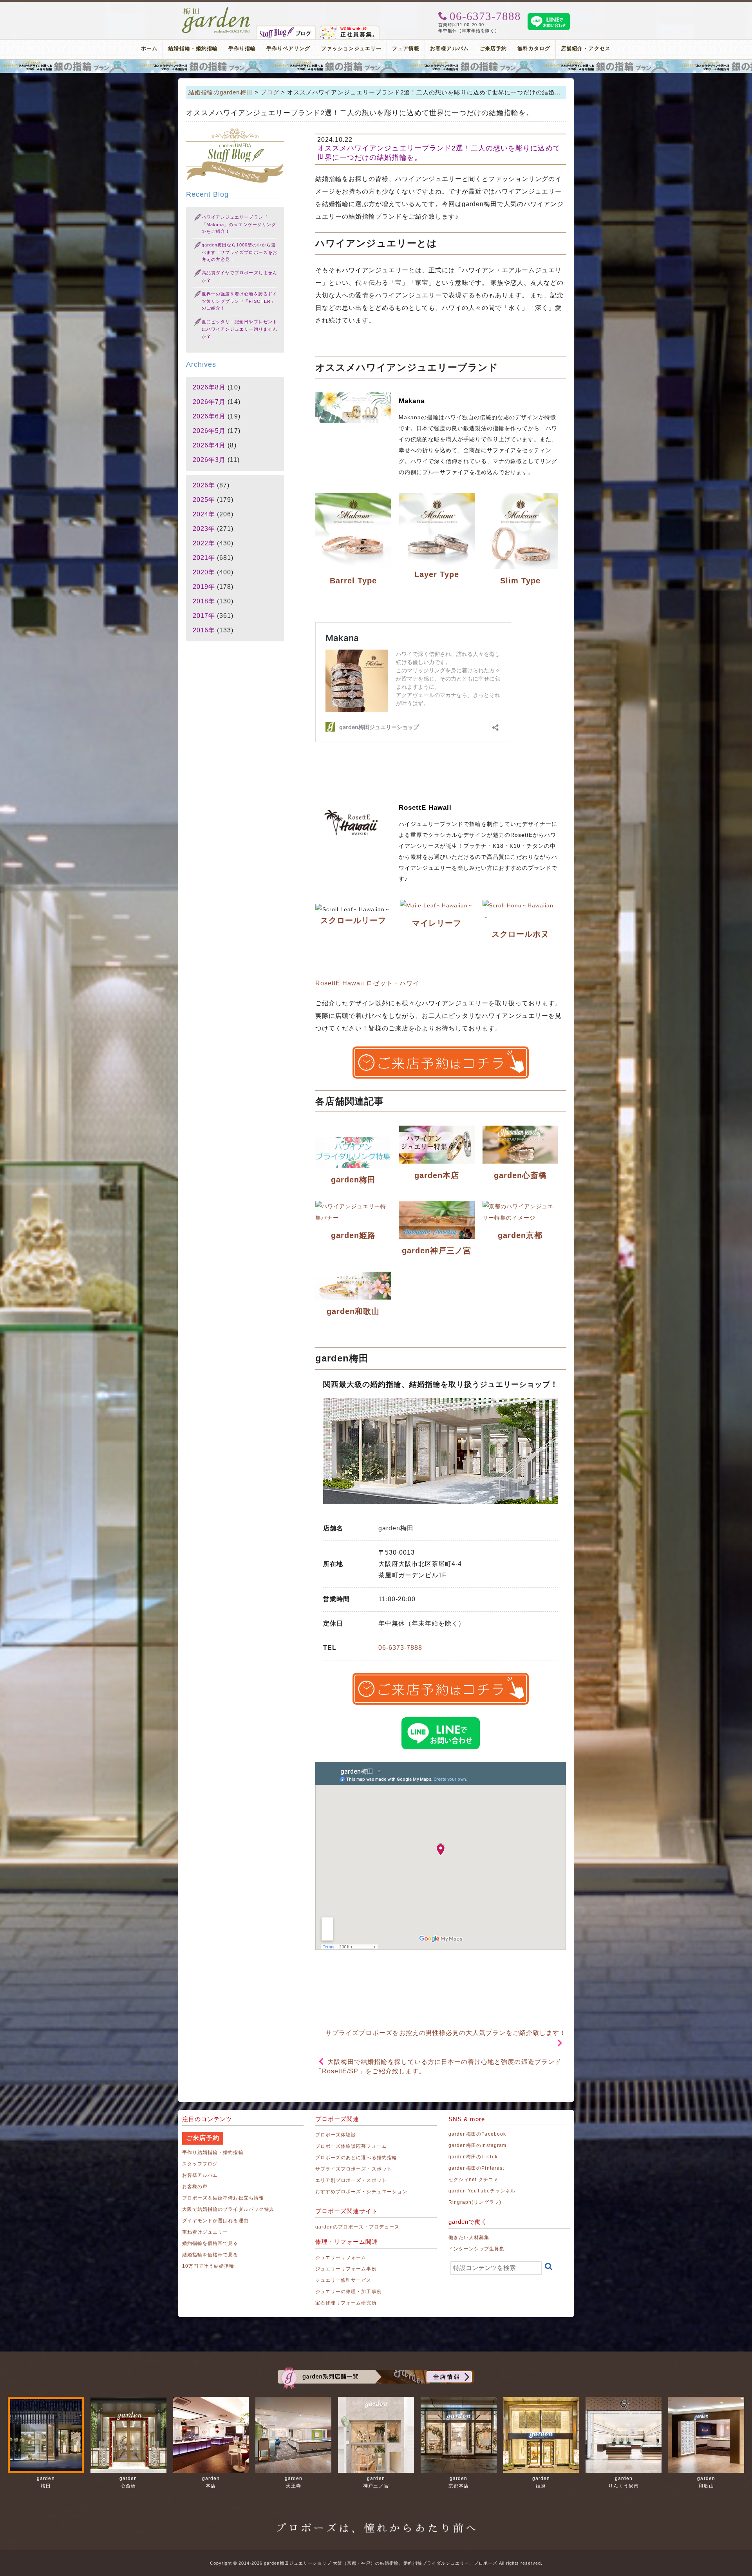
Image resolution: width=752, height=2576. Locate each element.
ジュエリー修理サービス (343, 2280)
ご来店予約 (493, 48)
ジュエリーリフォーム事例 (346, 2269)
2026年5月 (209, 431)
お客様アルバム (449, 48)
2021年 (204, 558)
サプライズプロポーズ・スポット (354, 2169)
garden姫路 (353, 1235)
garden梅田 (353, 1180)
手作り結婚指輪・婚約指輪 (213, 2152)
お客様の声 (195, 2187)
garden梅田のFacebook (477, 2134)
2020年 (204, 572)
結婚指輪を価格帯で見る (210, 2255)
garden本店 (437, 1175)
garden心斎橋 (520, 1175)
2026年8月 (209, 387)
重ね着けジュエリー (205, 2232)
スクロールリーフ (353, 920)
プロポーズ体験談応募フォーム (351, 2146)
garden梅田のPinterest (476, 2168)
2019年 (204, 587)
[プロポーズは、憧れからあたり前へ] (376, 2521)
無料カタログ (534, 48)
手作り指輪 (242, 48)
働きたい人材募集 (469, 2237)
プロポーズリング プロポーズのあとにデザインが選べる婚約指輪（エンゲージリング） (376, 66)
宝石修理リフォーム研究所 (346, 2303)
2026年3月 (209, 460)
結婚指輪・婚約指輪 (193, 48)
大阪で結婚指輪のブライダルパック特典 (228, 2209)
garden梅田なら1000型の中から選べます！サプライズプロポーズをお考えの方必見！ (240, 252)
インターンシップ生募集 (477, 2249)
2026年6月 (209, 416)
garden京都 (520, 1235)
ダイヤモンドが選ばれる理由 (215, 2221)
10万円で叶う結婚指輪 (208, 2266)
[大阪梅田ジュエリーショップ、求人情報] (350, 29)
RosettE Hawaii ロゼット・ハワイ (367, 983)
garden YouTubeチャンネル (482, 2191)
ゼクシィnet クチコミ (474, 2180)
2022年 (204, 543)
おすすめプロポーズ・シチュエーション (361, 2192)
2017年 (204, 616)
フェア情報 (406, 48)
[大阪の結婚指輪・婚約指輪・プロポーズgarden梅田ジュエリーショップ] (216, 10)
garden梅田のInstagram (477, 2145)
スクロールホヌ (520, 934)
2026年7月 (209, 402)
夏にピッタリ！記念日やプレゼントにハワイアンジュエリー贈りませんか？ (240, 329)
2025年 (204, 500)
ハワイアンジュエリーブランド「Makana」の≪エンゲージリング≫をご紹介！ (239, 224)
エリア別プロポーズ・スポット (351, 2180)
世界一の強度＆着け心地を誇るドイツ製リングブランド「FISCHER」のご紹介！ (240, 301)
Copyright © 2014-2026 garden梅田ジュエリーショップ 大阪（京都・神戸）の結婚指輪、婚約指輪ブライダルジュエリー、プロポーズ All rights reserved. (376, 2563)
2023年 (204, 529)
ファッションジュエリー (352, 48)
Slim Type (520, 581)
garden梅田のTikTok (473, 2157)
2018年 (204, 601)
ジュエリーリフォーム (341, 2257)
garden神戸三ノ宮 (437, 1251)
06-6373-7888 (400, 1648)
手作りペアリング (288, 48)
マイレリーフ (437, 923)
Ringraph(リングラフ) (475, 2202)
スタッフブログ (200, 2164)
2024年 (204, 514)
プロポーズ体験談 (336, 2135)
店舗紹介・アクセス (586, 48)
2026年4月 (209, 445)
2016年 (204, 630)
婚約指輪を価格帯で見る (210, 2243)
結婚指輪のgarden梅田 (221, 92)
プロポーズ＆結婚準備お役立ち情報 (223, 2198)
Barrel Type (353, 581)
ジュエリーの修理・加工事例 (349, 2292)
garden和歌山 (353, 1311)
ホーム (149, 48)
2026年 (204, 485)
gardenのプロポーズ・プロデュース (357, 2227)
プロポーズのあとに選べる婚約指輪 (356, 2158)
